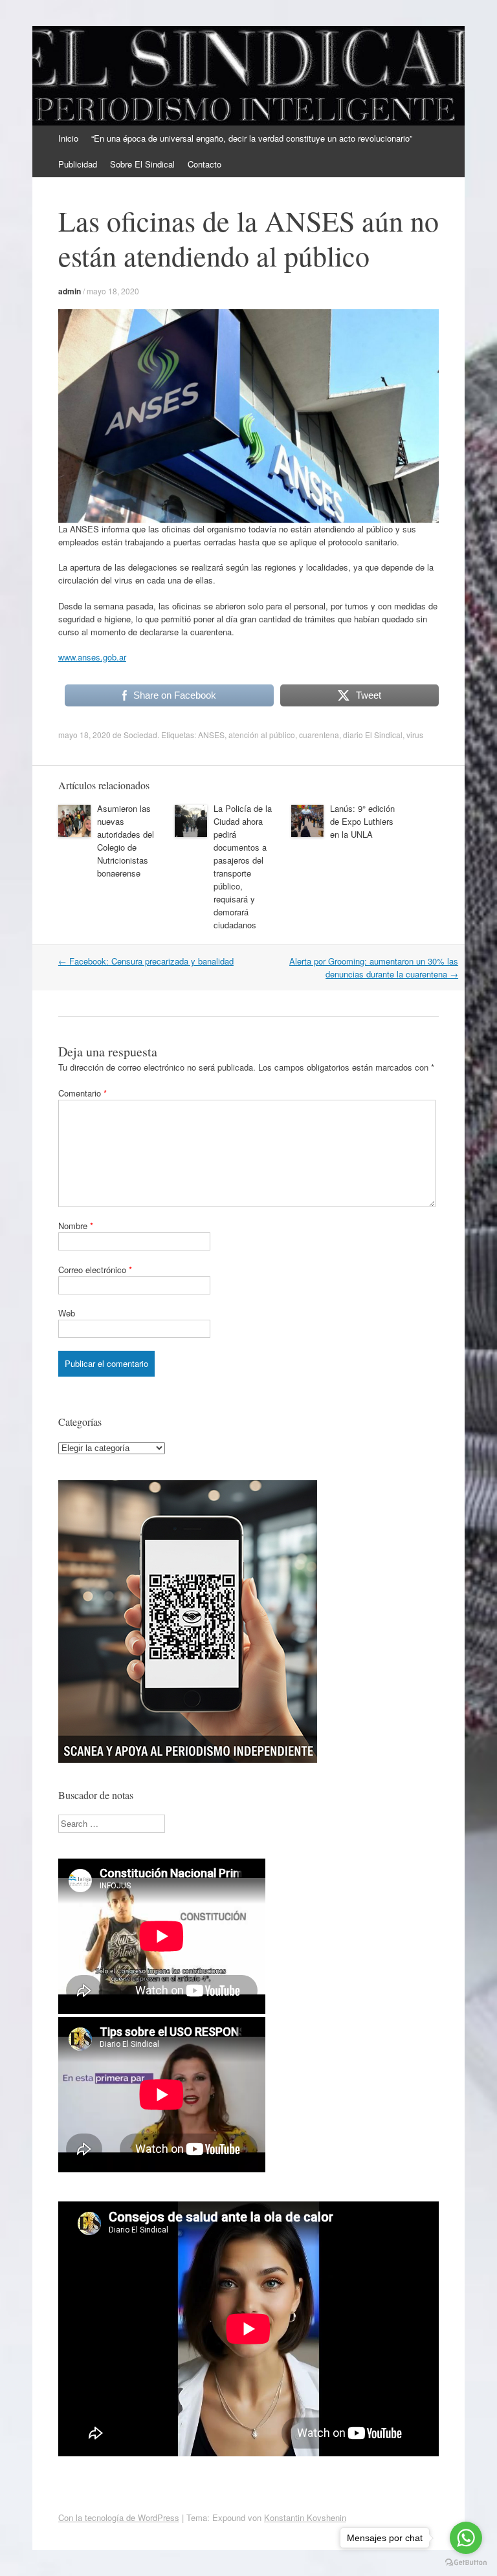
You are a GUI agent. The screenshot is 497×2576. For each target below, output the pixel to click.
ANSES (211, 735)
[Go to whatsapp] (466, 2538)
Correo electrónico (95, 1270)
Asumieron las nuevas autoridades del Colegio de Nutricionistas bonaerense (126, 841)
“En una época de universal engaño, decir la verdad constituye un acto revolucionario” (252, 138)
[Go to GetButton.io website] (466, 2563)
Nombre (76, 1226)
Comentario (83, 1093)
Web (67, 1313)
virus (415, 735)
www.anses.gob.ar (92, 657)
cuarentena (319, 735)
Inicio (68, 138)
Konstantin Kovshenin (305, 2517)
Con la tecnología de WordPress (119, 2517)
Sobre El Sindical (142, 164)
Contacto (204, 164)
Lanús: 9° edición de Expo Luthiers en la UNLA (362, 821)
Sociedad (140, 735)
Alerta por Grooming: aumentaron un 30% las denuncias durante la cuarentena (374, 967)
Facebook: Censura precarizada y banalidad (146, 961)
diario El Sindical (373, 735)
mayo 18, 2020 (113, 291)
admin (70, 291)
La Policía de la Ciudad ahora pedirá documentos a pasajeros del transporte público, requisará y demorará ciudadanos (243, 867)
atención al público (262, 735)
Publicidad (78, 164)
